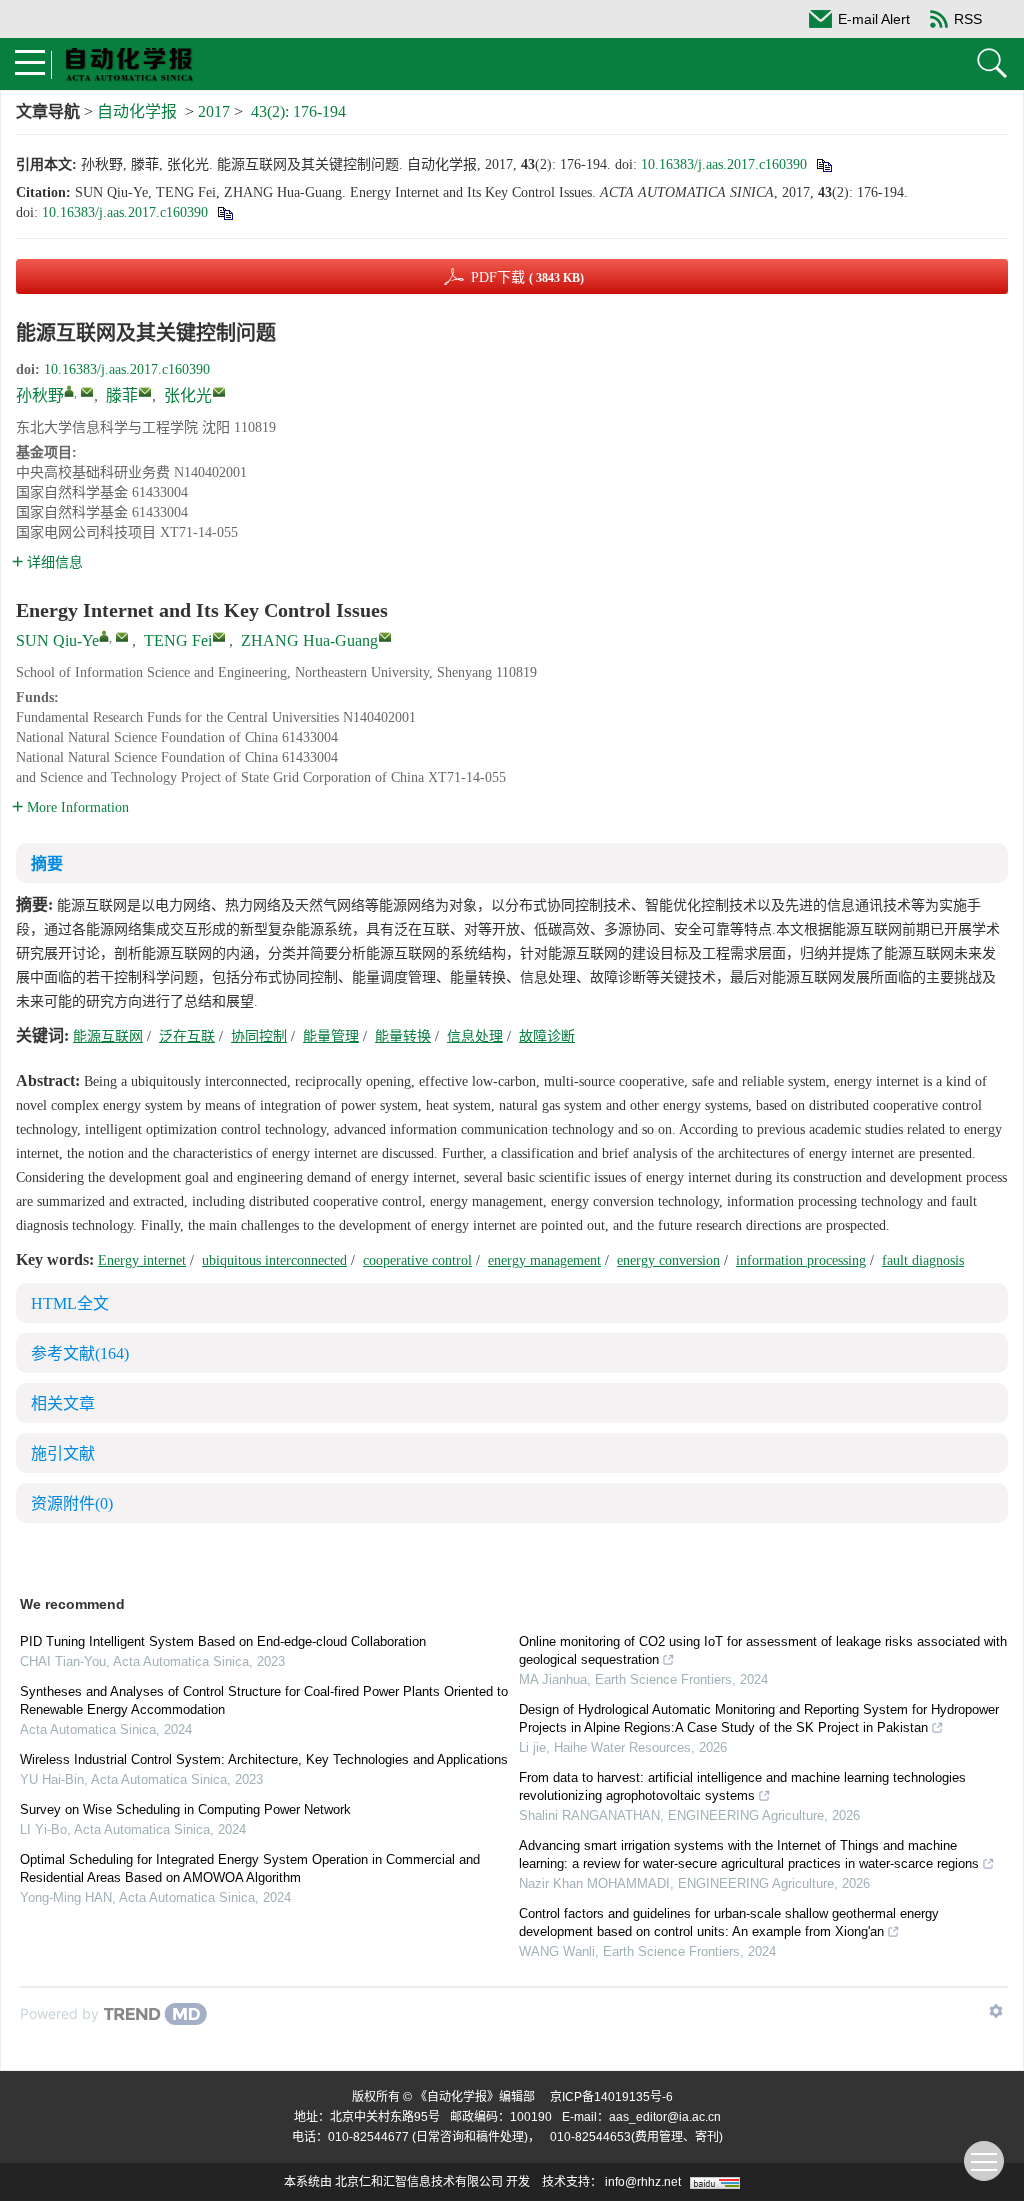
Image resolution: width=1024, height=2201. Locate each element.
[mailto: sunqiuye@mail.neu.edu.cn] (122, 637)
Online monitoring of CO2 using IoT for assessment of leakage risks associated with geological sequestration (763, 1650)
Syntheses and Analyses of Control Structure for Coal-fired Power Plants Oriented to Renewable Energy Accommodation (264, 1700)
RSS (968, 19)
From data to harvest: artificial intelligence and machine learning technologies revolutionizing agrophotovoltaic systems (742, 1786)
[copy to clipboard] (224, 212)
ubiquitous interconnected (274, 1260)
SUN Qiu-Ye (57, 640)
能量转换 (403, 1036)
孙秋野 (40, 395)
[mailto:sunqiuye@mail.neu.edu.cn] (87, 392)
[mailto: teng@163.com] (219, 637)
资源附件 (72, 1503)
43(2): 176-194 (298, 111)
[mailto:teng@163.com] (145, 392)
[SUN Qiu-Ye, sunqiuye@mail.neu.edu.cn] (104, 636)
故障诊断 (547, 1036)
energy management (544, 1260)
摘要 (47, 863)
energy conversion (668, 1260)
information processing (801, 1260)
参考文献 (80, 1353)
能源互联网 (108, 1036)
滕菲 (122, 395)
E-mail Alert (874, 19)
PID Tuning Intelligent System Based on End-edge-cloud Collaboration (223, 1641)
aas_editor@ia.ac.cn (665, 2117)
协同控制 (259, 1036)
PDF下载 (527, 277)
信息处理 (475, 1036)
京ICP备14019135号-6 (611, 2097)
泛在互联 (187, 1036)
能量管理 (331, 1036)
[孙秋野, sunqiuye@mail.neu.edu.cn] (69, 391)
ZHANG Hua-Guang (309, 640)
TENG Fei (178, 640)
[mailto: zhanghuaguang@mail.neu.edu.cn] (385, 637)
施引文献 (63, 1453)
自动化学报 (137, 111)
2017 (214, 111)
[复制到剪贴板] (823, 164)
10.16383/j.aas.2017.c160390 (724, 164)
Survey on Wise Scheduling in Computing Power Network (185, 1809)
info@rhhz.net (643, 2182)
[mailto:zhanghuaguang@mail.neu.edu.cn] (219, 392)
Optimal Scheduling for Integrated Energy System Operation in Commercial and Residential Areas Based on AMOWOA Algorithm (250, 1868)
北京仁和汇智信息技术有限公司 (419, 2182)
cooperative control (417, 1260)
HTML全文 (70, 1303)
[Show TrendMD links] (996, 2011)
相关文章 (63, 1403)
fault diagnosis (923, 1260)
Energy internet (142, 1260)
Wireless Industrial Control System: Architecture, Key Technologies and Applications (264, 1759)
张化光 (188, 395)
